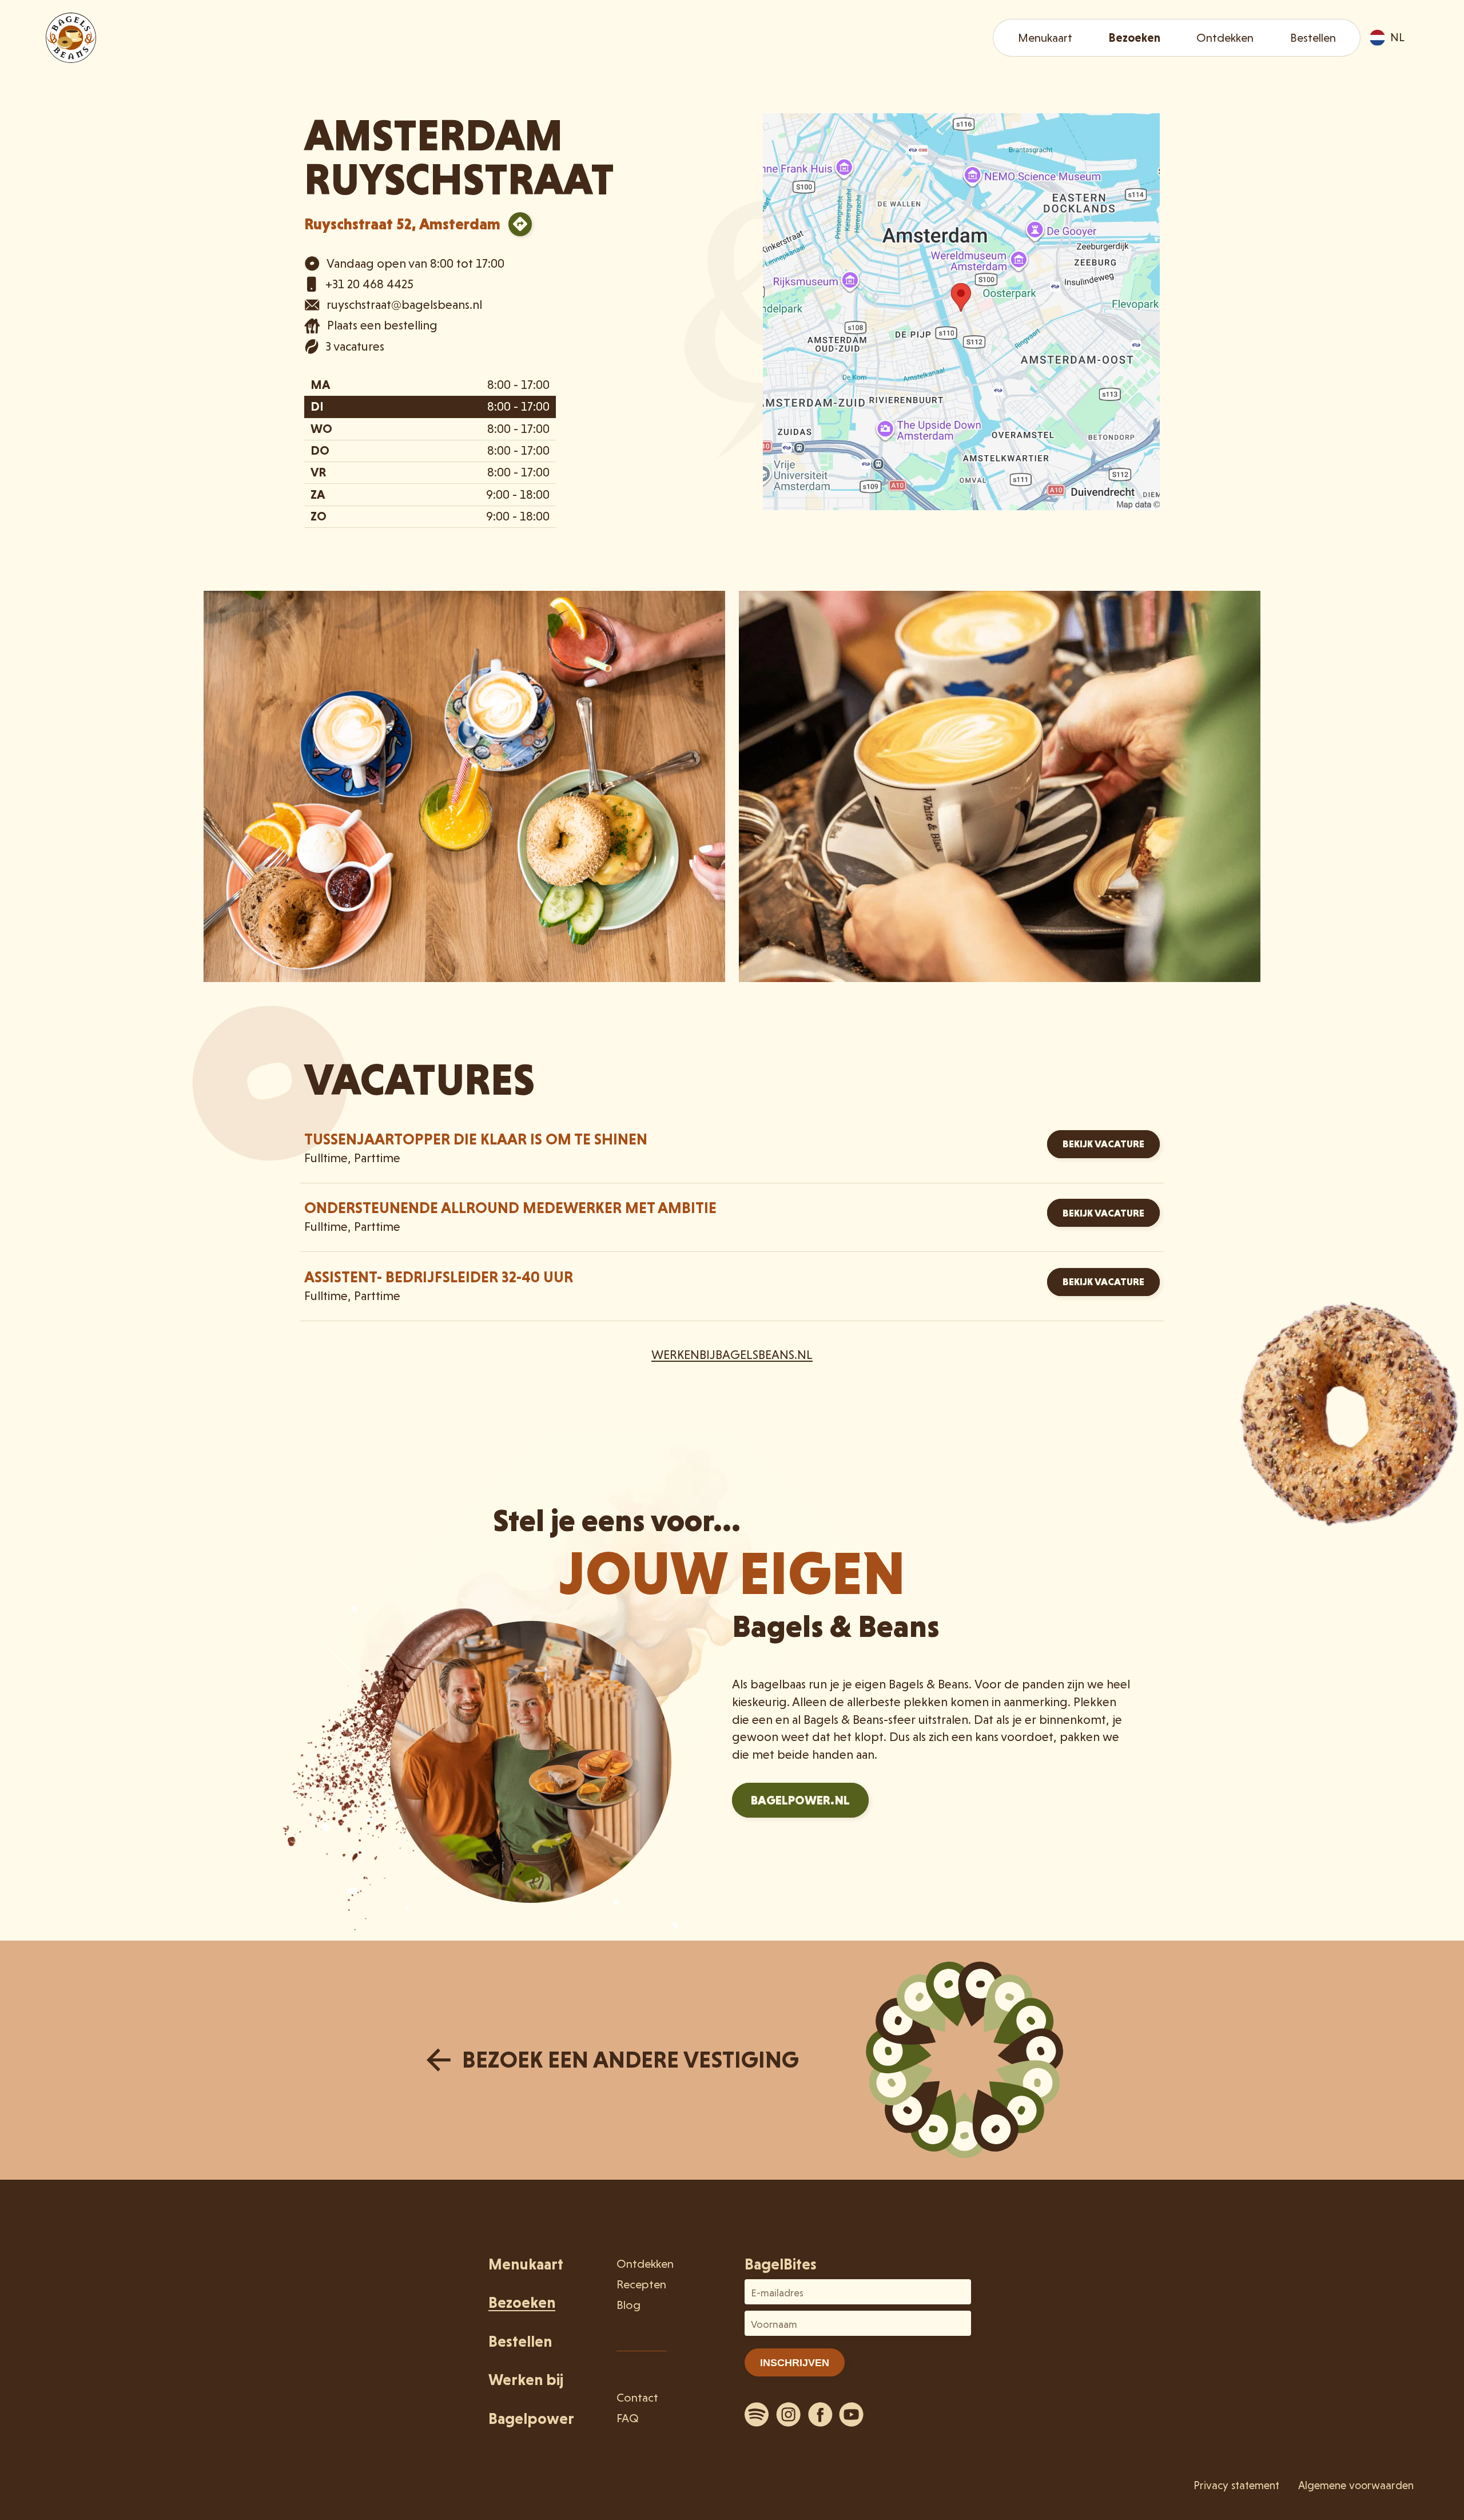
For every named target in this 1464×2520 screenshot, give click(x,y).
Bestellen (1313, 38)
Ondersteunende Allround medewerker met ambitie (510, 1208)
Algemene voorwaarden (1356, 2485)
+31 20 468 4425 (369, 284)
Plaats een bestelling (382, 325)
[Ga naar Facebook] (820, 2414)
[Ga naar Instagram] (789, 2414)
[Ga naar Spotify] (757, 2414)
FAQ (628, 2418)
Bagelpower (531, 2418)
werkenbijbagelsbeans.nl (732, 1355)
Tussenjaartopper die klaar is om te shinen (476, 1139)
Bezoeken (1134, 38)
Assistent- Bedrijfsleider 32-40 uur (439, 1277)
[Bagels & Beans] (71, 38)
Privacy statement (1236, 2485)
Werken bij (526, 2380)
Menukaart (1045, 38)
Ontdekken (1225, 38)
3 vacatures (355, 346)
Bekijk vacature (1103, 1144)
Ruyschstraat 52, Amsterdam (402, 224)
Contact (637, 2398)
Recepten (641, 2284)
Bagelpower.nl (800, 1800)
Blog (628, 2305)
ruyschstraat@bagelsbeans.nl (404, 305)
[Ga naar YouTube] (852, 2414)
